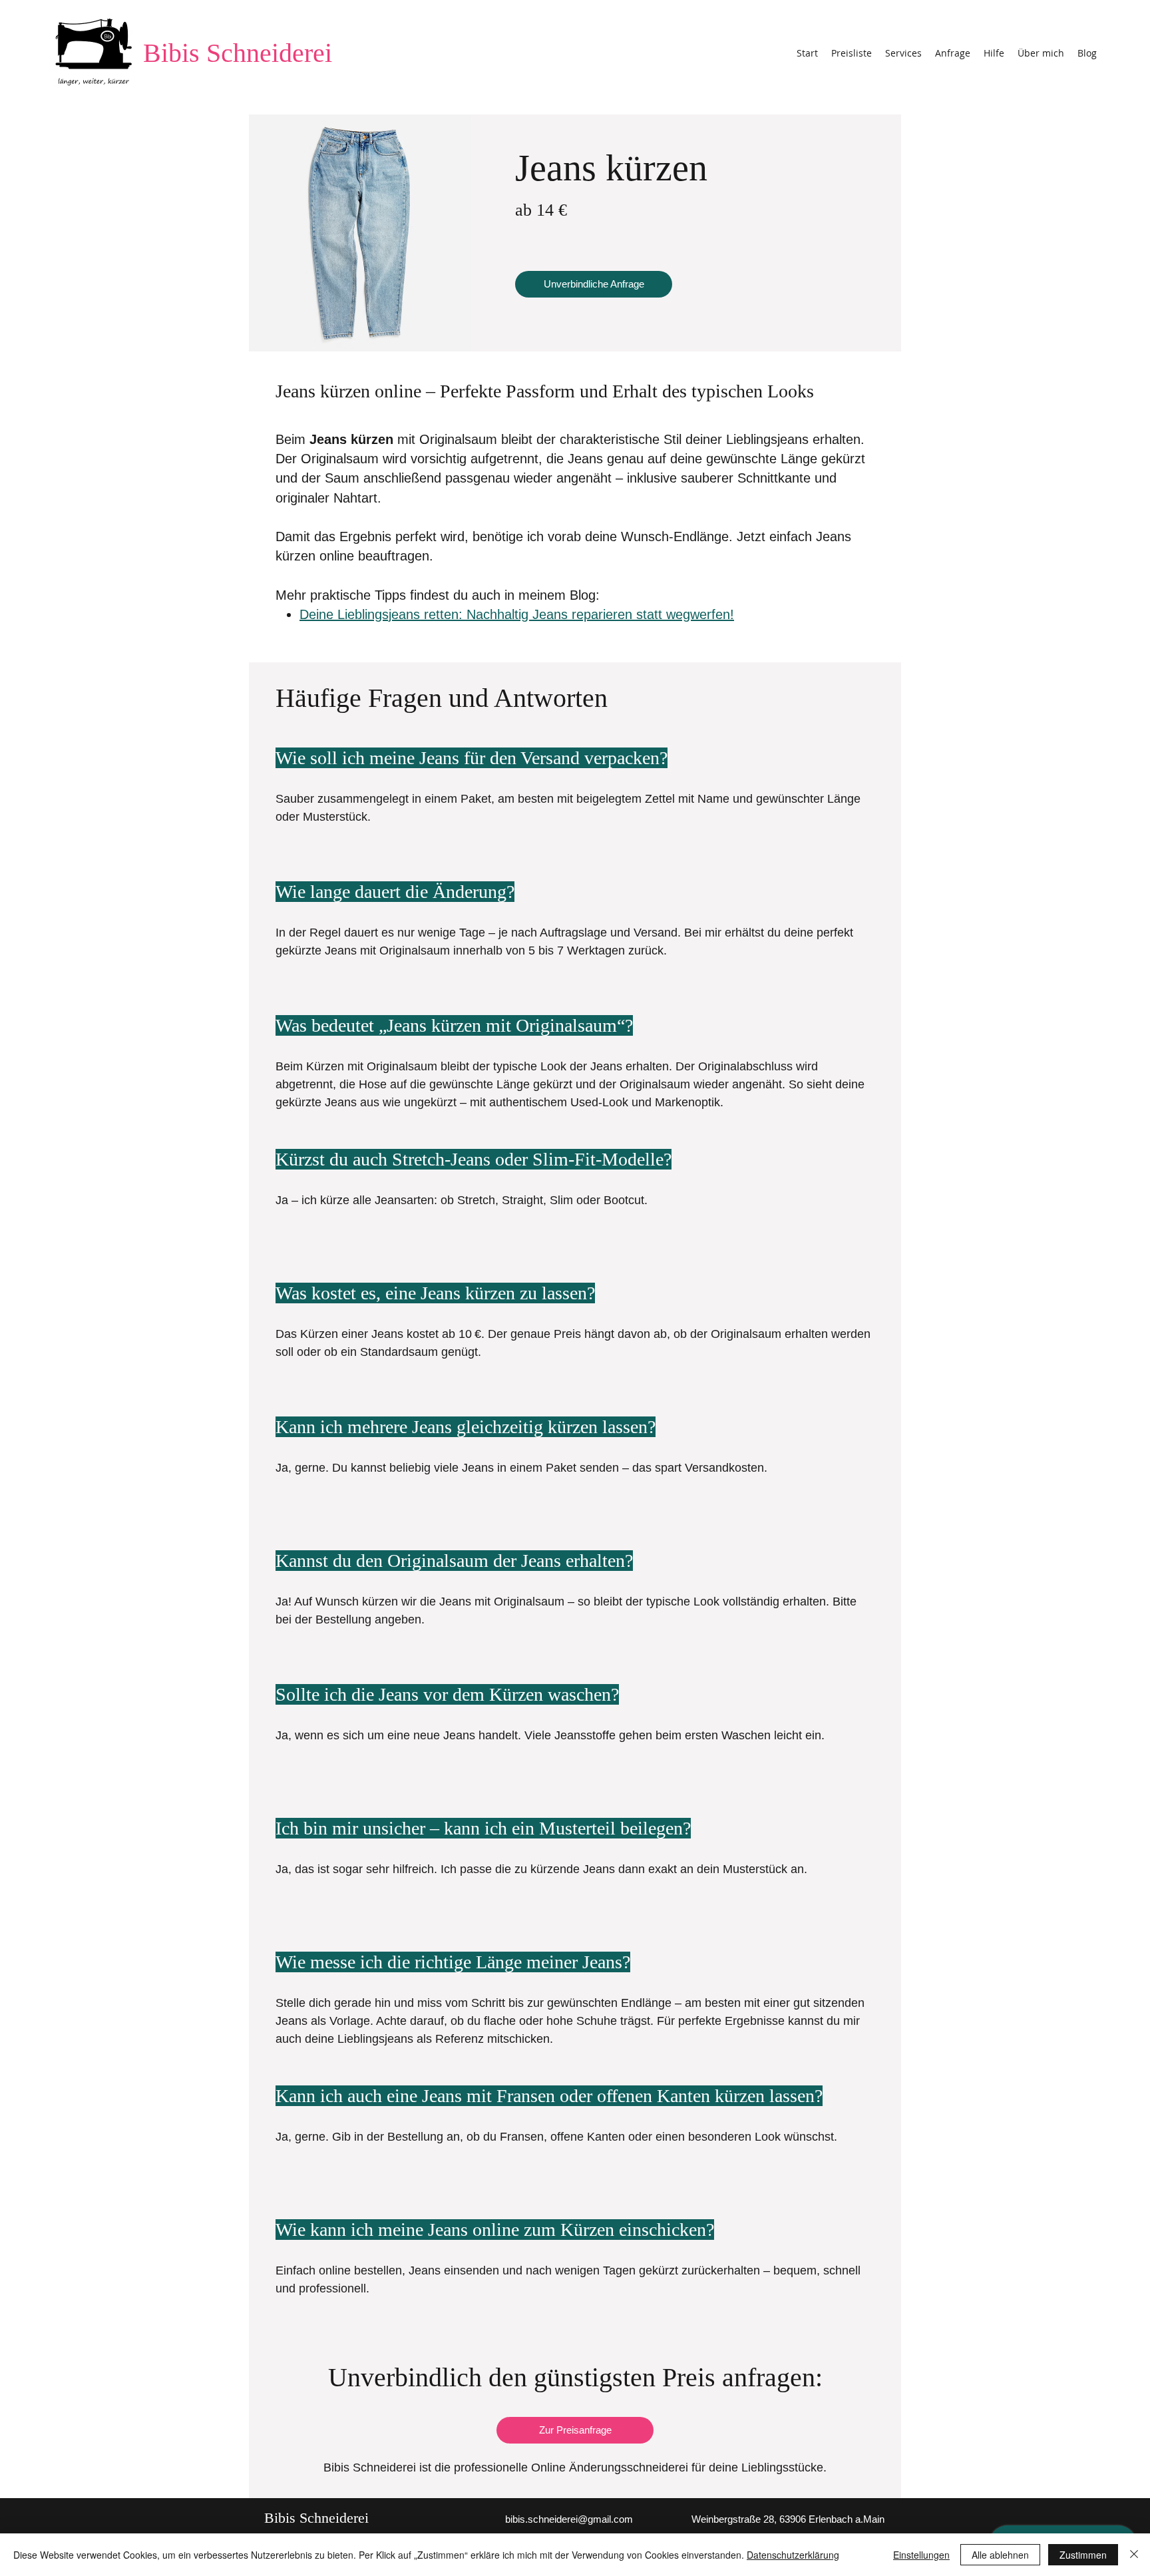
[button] (903, 53)
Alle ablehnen (1000, 2555)
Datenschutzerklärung (793, 2555)
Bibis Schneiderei (238, 53)
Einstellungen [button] (921, 2555)
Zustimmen (1083, 2555)
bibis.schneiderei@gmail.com (569, 2519)
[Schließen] (1134, 2555)
